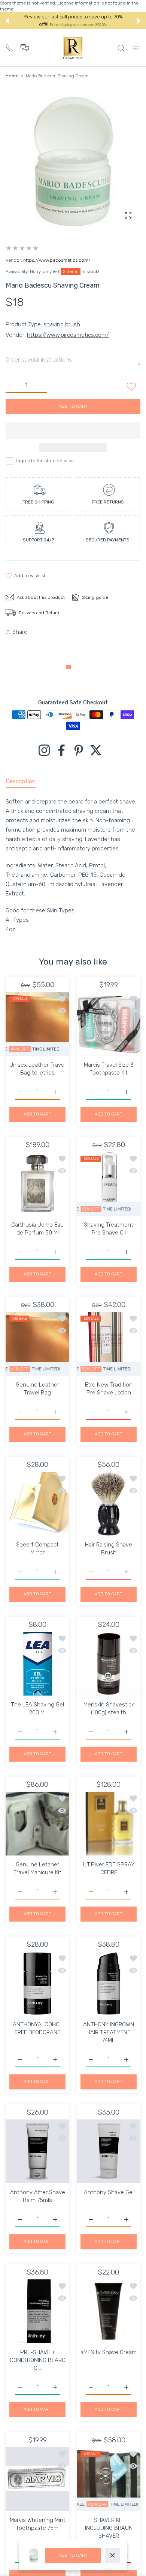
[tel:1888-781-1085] (9, 47)
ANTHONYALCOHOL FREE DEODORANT (38, 2028)
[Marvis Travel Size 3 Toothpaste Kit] (109, 1024)
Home (12, 76)
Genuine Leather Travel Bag (37, 1389)
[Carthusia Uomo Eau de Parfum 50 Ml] (37, 1184)
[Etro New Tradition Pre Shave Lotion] (109, 1344)
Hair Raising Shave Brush (109, 1549)
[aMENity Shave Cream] (109, 2311)
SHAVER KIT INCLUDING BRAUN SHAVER (109, 2528)
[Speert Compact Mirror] (37, 1504)
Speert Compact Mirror (37, 1549)
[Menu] (136, 48)
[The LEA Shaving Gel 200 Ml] (37, 1664)
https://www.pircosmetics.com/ (57, 260)
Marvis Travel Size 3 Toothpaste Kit (109, 1069)
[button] (7, 21)
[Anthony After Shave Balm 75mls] (37, 2151)
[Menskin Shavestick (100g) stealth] (109, 1664)
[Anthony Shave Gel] (109, 2151)
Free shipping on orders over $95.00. (78, 25)
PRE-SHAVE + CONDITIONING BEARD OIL (38, 2360)
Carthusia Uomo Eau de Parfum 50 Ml (37, 1229)
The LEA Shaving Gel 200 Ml (37, 1709)
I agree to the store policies (45, 461)
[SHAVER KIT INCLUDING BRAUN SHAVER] (109, 2479)
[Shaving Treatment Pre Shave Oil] (109, 1184)
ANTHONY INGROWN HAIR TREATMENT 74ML (109, 2032)
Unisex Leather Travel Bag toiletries (37, 1069)
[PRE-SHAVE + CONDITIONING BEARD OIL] (37, 2311)
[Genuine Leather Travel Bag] (37, 1344)
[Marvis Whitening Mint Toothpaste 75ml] (37, 2479)
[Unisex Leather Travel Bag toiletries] (37, 1024)
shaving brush (62, 324)
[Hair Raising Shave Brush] (109, 1504)
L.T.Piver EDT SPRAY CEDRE (109, 1868)
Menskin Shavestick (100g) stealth (109, 1709)
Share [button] (20, 632)
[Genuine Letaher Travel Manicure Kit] (37, 1824)
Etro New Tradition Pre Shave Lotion (109, 1389)
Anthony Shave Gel (109, 2192)
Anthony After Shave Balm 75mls (38, 2196)
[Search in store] (121, 48)
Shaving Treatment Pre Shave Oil (109, 1229)
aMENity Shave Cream (109, 2352)
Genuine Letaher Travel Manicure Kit (37, 1868)
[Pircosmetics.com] (73, 48)
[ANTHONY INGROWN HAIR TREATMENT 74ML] (109, 1984)
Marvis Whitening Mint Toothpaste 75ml (38, 2524)
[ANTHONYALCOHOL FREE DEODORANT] (37, 1984)
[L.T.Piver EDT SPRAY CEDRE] (109, 1824)
